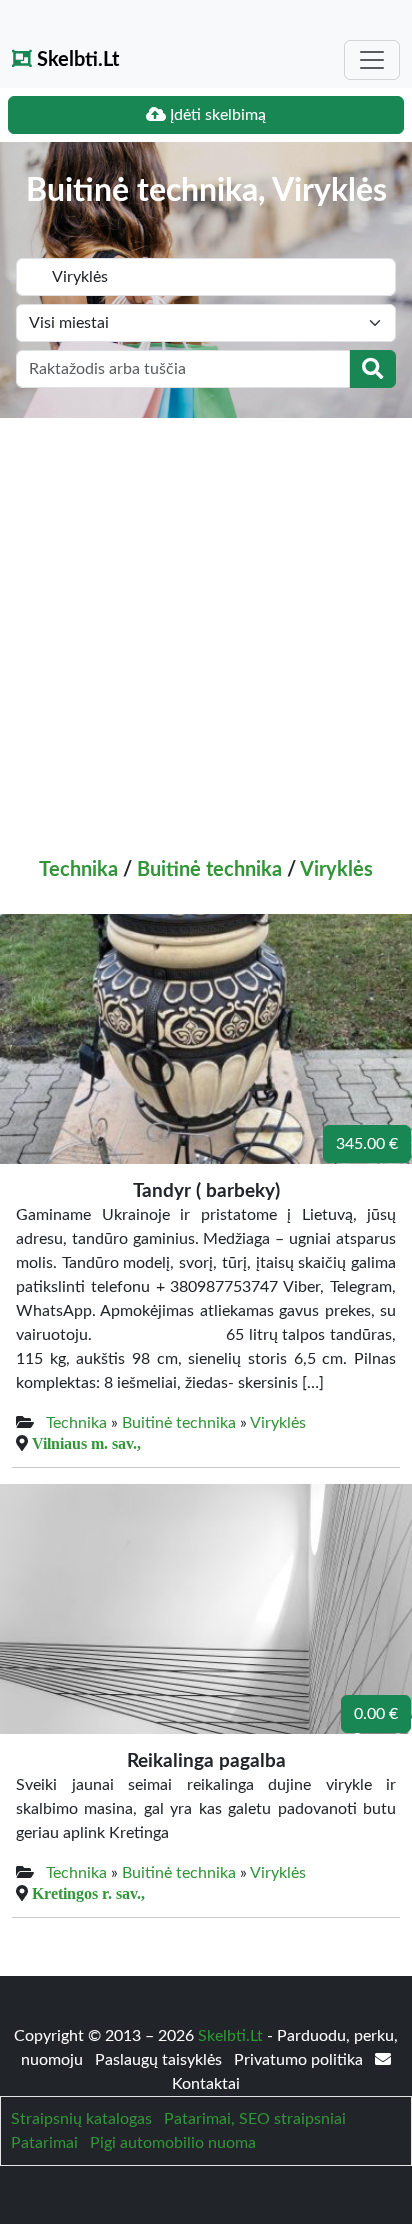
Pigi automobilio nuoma (173, 2143)
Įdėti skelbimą (216, 115)
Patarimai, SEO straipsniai (255, 2119)
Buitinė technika (209, 870)
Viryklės (336, 870)
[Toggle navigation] (372, 60)
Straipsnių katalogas (81, 2119)
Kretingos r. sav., (88, 1893)
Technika (78, 870)
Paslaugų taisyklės (160, 2060)
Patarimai (44, 2143)
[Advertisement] (206, 634)
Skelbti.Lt (75, 60)
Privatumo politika (300, 2060)
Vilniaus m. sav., (86, 1443)
